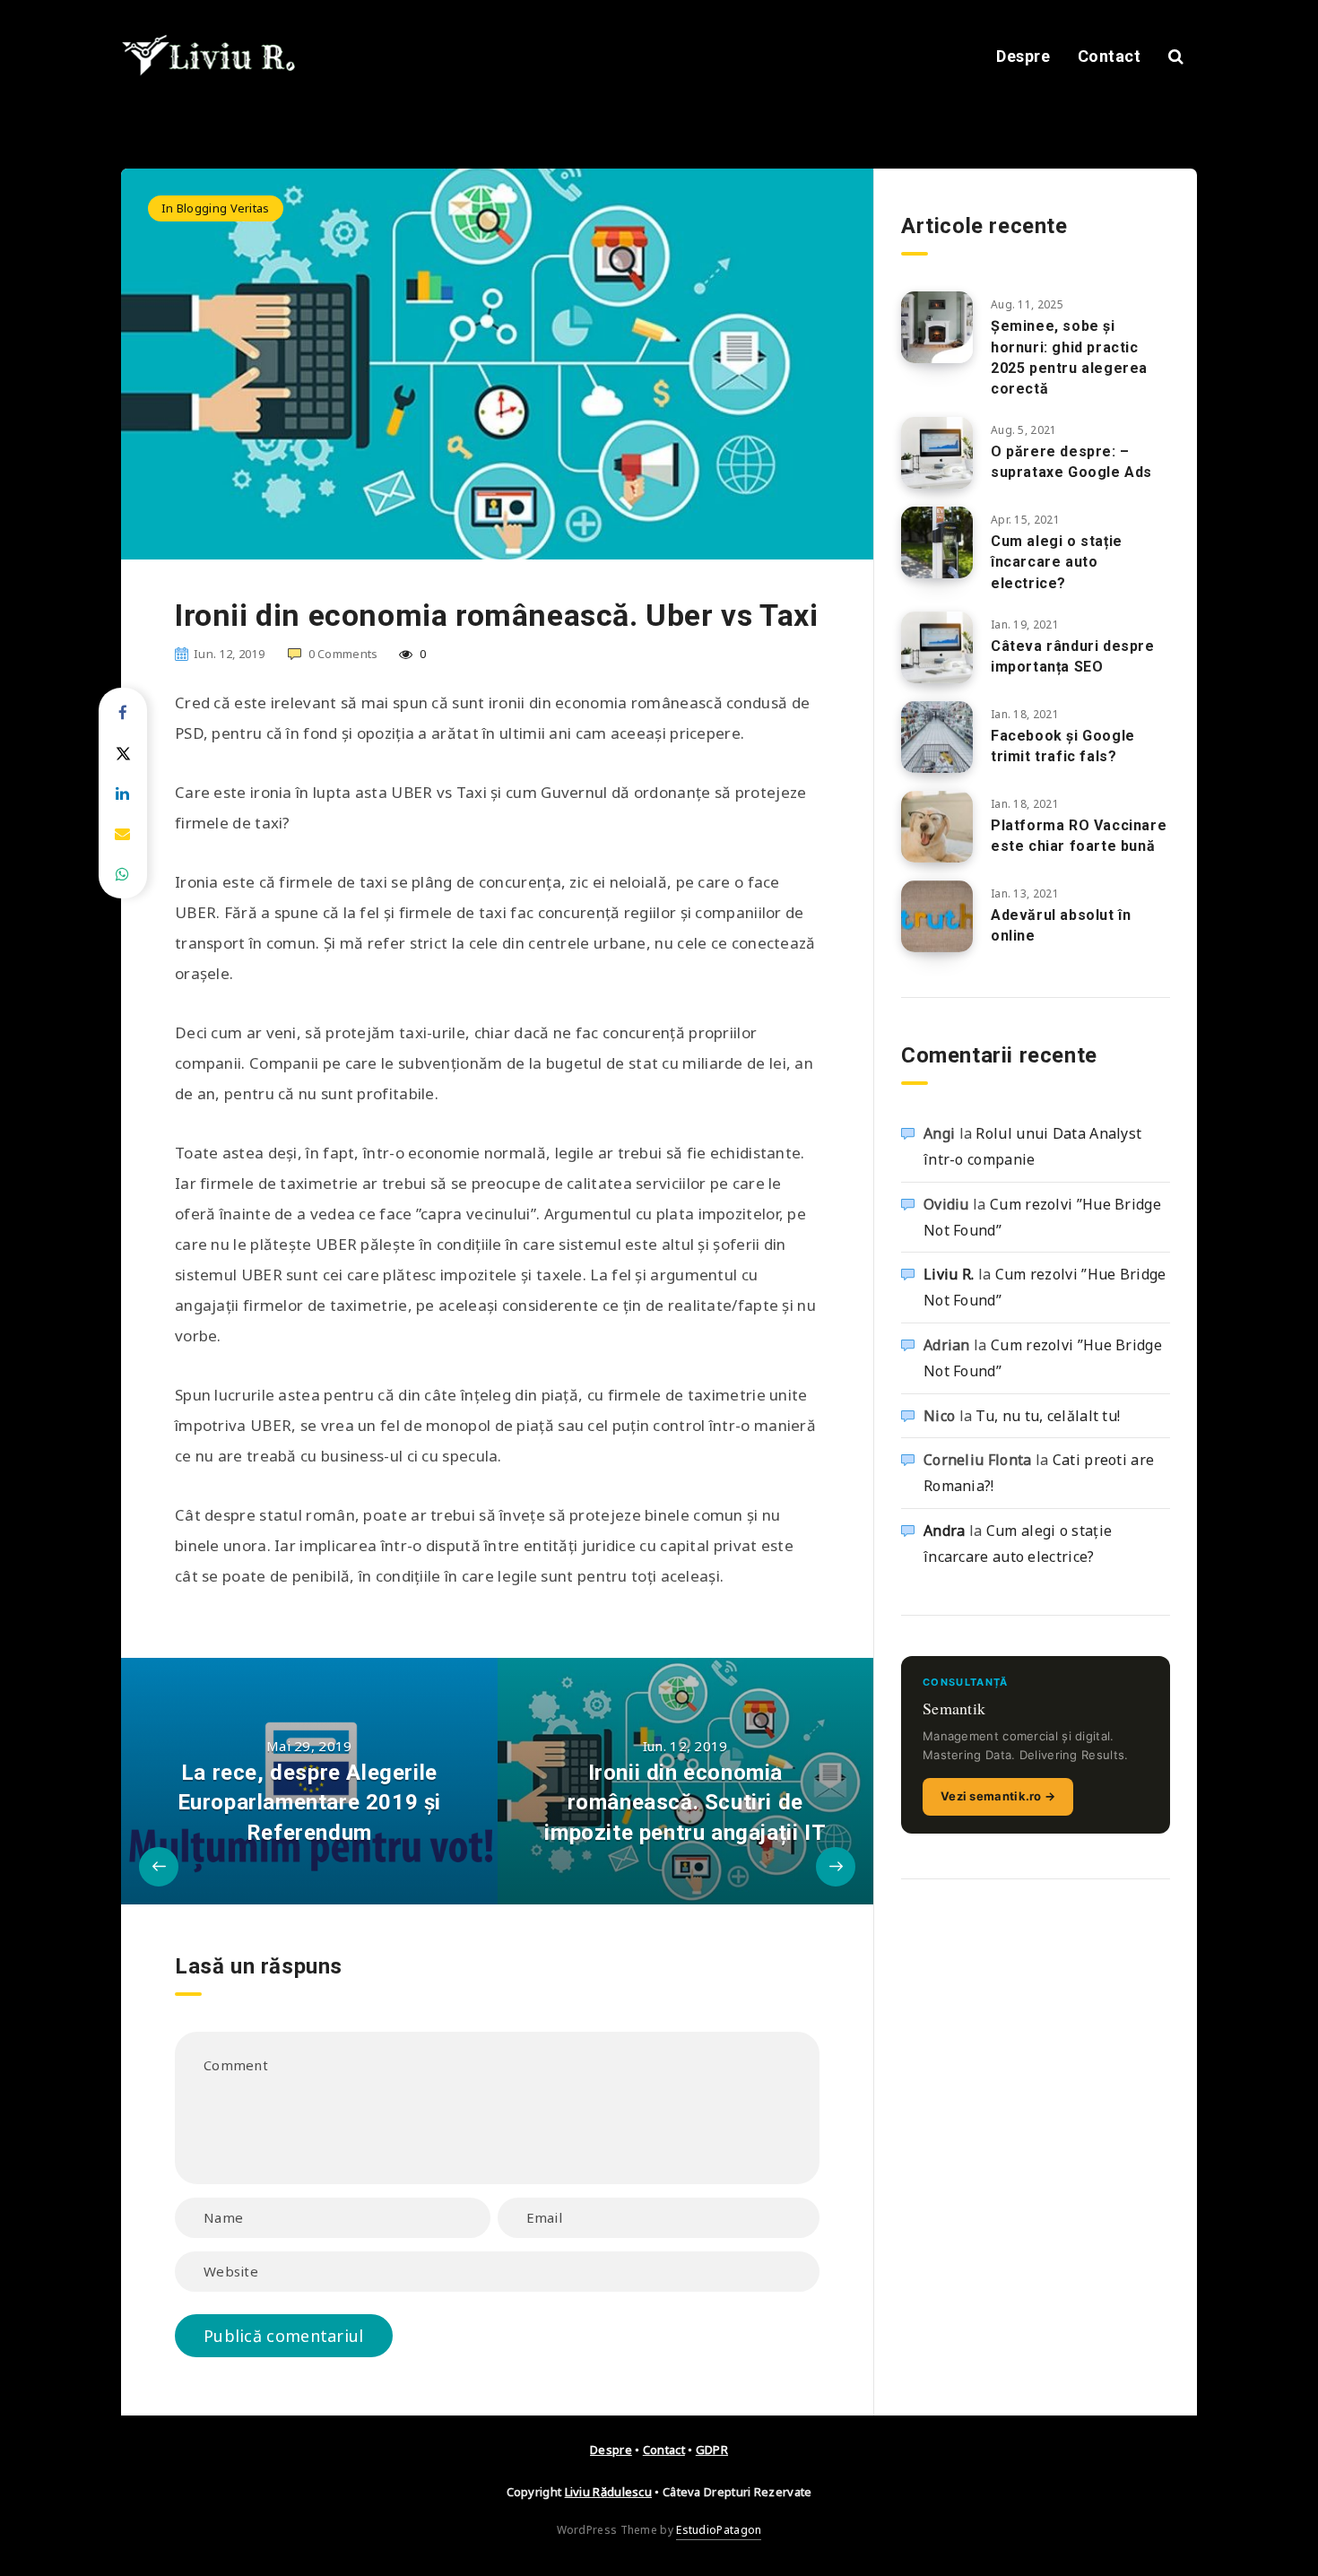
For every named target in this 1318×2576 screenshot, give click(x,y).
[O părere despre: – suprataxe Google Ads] (937, 453)
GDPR (712, 2450)
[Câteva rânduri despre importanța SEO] (937, 647)
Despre (1023, 56)
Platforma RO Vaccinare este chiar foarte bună (1079, 836)
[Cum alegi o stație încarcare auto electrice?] (937, 542)
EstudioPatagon (719, 2530)
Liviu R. (949, 1274)
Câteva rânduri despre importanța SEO (1073, 656)
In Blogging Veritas (216, 208)
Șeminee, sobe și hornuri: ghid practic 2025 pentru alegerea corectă (1069, 357)
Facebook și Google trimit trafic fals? (1063, 746)
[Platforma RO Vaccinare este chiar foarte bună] (937, 827)
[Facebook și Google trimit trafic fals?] (937, 737)
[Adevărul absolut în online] (937, 916)
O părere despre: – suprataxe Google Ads (1071, 462)
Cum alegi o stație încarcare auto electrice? (1057, 562)
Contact (1110, 56)
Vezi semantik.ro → (998, 1796)
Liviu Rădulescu (609, 2492)
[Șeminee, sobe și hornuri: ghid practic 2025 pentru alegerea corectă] (937, 327)
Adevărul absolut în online (1061, 925)
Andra (945, 1531)
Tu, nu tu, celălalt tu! (1048, 1416)
